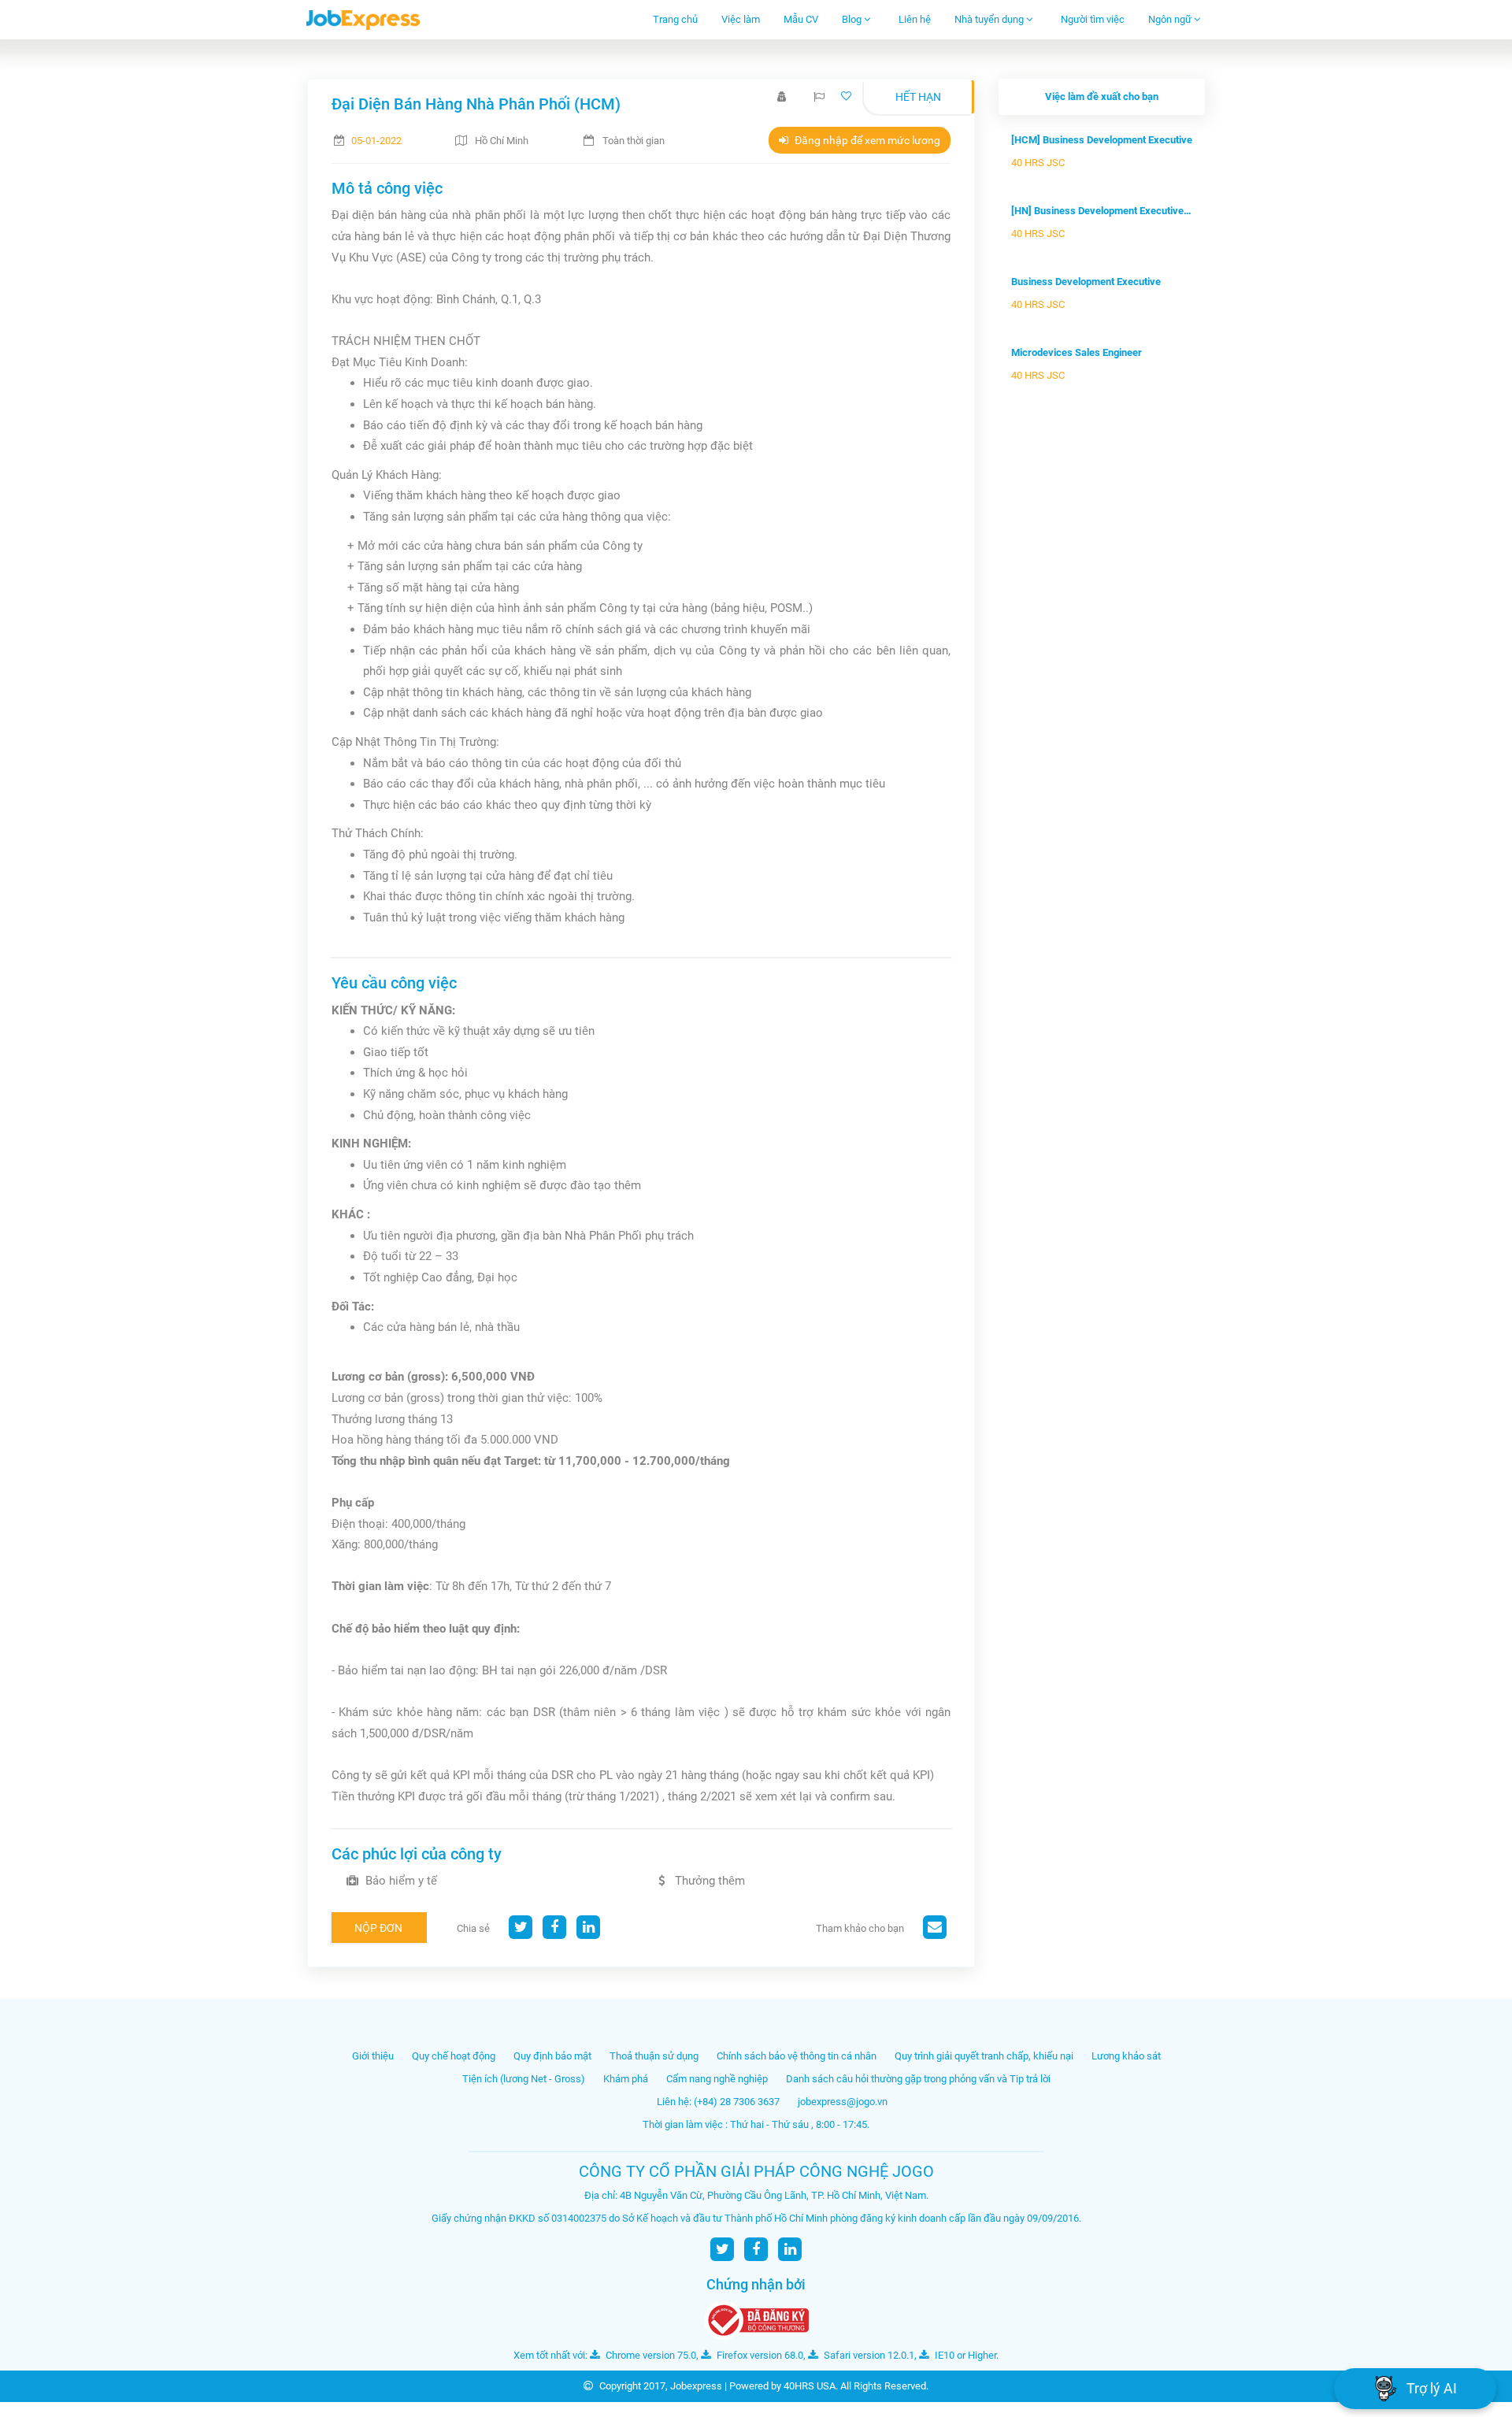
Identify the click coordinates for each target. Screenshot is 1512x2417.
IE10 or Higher (964, 2355)
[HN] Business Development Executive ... (1102, 211)
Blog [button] (853, 19)
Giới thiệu (373, 2056)
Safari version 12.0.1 (868, 2355)
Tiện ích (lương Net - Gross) (524, 2079)
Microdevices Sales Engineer (1077, 352)
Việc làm (741, 19)
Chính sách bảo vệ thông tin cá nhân (797, 2056)
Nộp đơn (378, 1928)
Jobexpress (696, 2386)
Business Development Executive (1086, 282)
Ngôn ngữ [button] (1171, 19)
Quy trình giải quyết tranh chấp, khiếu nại (984, 2056)
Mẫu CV (801, 19)
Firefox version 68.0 (759, 2355)
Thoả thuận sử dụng (654, 2056)
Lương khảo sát (1126, 2056)
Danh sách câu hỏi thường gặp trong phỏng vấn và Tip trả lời (918, 2079)
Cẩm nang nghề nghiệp (717, 2079)
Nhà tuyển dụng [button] (990, 19)
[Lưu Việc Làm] (848, 96)
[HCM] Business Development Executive (1102, 140)
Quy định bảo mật (552, 2056)
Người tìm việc (1093, 19)
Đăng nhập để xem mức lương (866, 140)
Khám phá (626, 2079)
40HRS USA (810, 2386)
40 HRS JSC (1038, 163)
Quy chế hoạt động (454, 2056)
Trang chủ (675, 19)
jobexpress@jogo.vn (843, 2102)
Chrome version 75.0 (650, 2355)
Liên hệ (915, 19)
